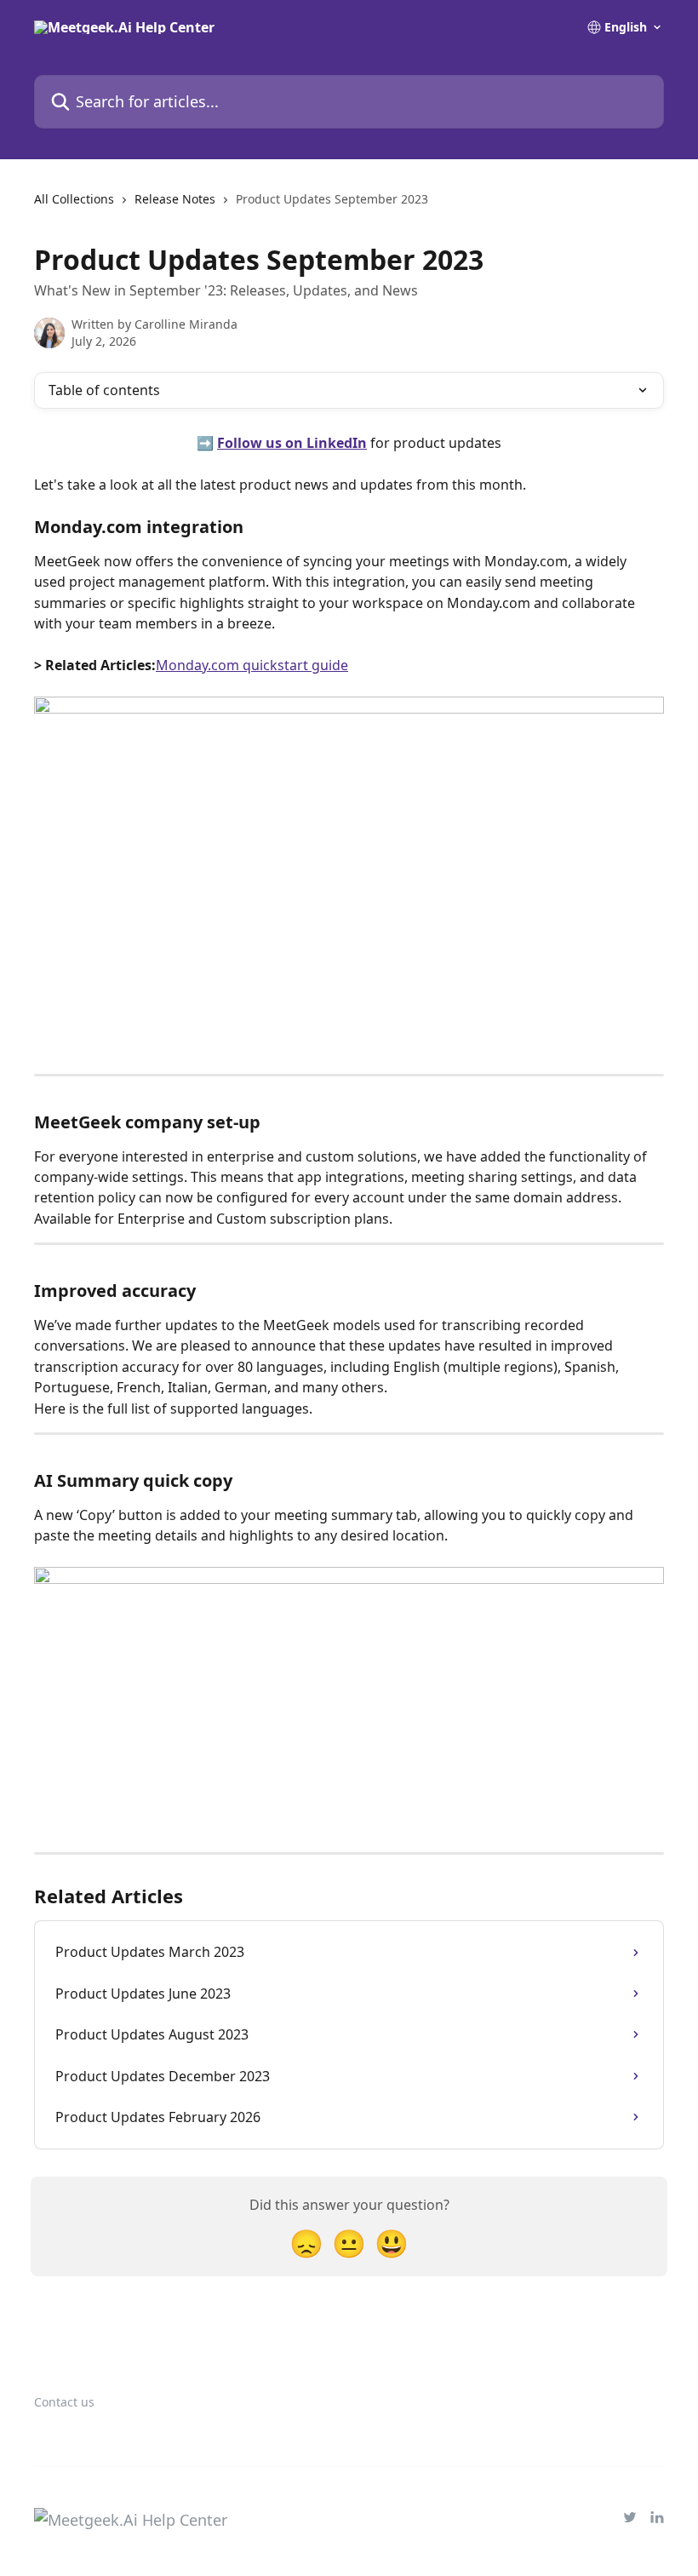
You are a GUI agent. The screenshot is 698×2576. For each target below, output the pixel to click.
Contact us (64, 2402)
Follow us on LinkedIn (292, 443)
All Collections (74, 199)
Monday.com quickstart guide (252, 665)
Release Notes (175, 199)
